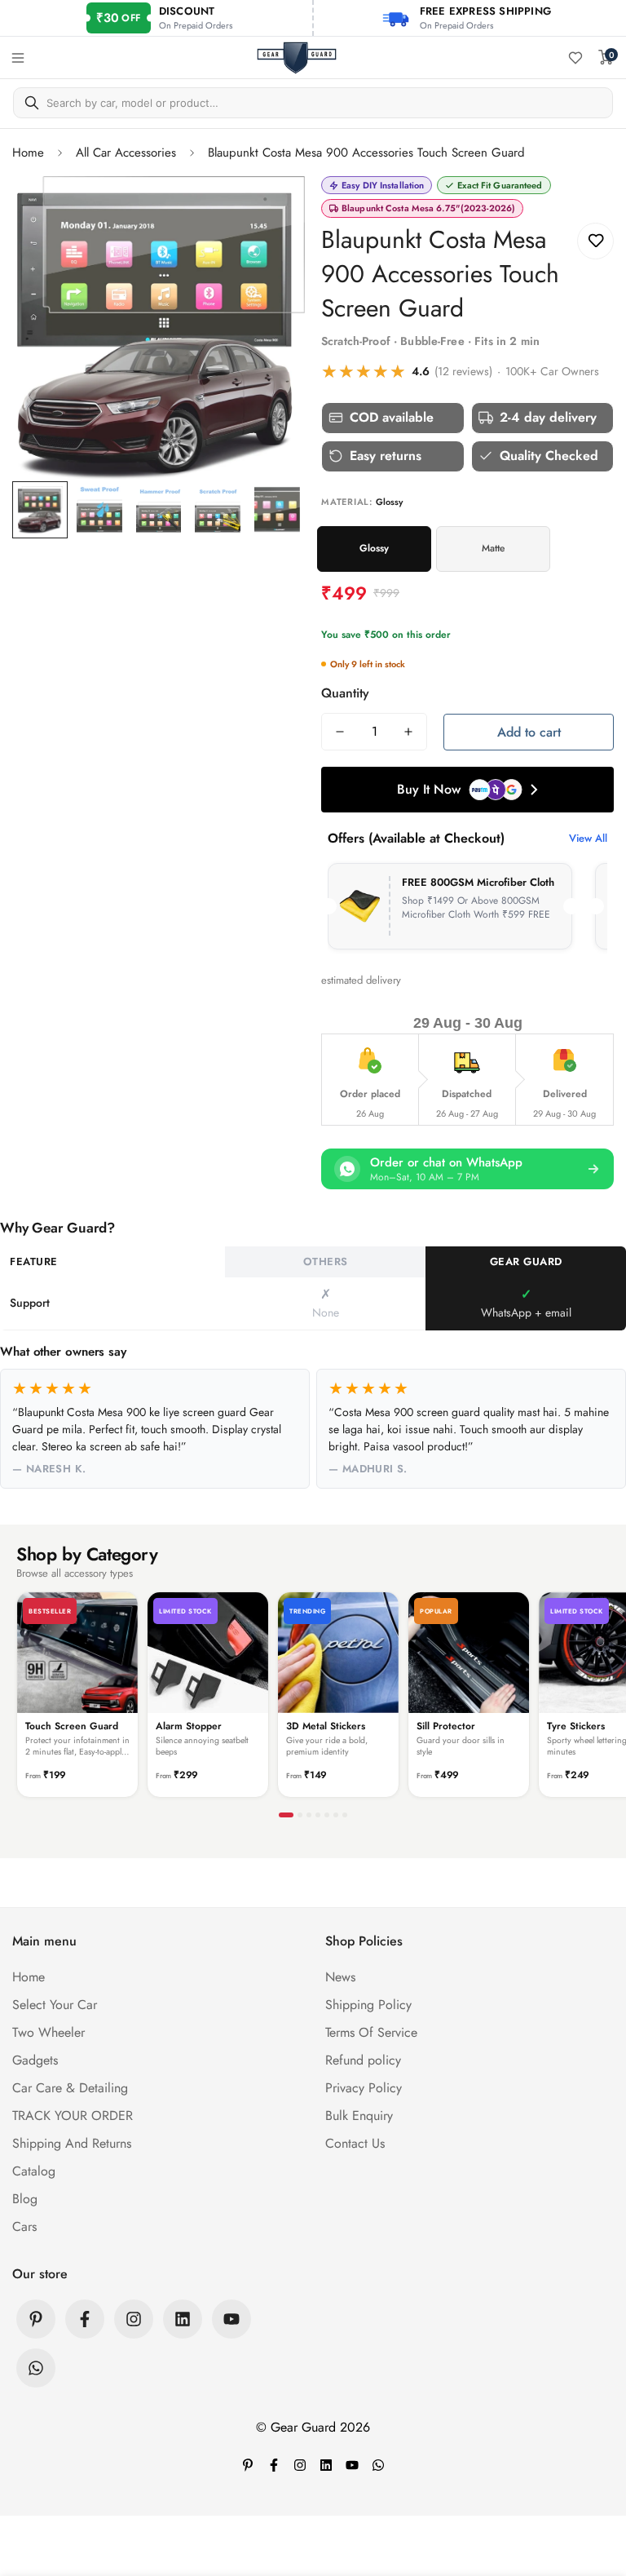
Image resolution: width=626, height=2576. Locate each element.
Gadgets (35, 2060)
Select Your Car (55, 2005)
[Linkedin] (183, 2319)
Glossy (374, 548)
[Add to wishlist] (595, 241)
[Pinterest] (36, 2319)
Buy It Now (429, 789)
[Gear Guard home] (297, 58)
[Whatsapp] (36, 2368)
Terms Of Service (371, 2032)
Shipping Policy (368, 2005)
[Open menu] (18, 58)
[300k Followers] (85, 2319)
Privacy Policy (364, 2088)
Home (28, 153)
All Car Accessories (126, 153)
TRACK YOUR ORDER (73, 2116)
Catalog (34, 2171)
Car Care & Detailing (70, 2088)
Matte (493, 548)
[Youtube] (231, 2319)
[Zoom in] (270, 211)
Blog (25, 2199)
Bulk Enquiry (359, 2116)
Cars (24, 2226)
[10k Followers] (134, 2319)
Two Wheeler (48, 2032)
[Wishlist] (575, 58)
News (340, 1977)
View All (588, 838)
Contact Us (355, 2143)
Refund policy (363, 2060)
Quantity (345, 693)
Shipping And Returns (72, 2143)
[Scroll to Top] (594, 2487)
